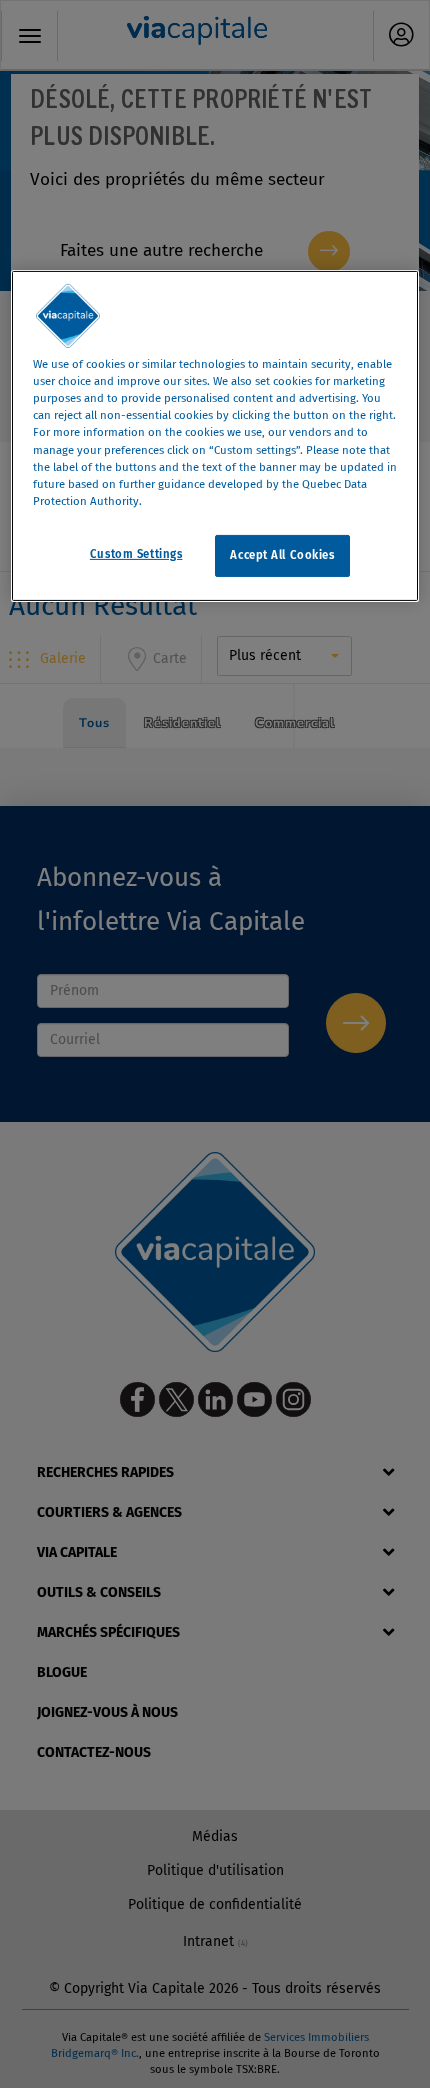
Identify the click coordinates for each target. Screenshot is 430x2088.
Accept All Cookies (282, 555)
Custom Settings (136, 554)
